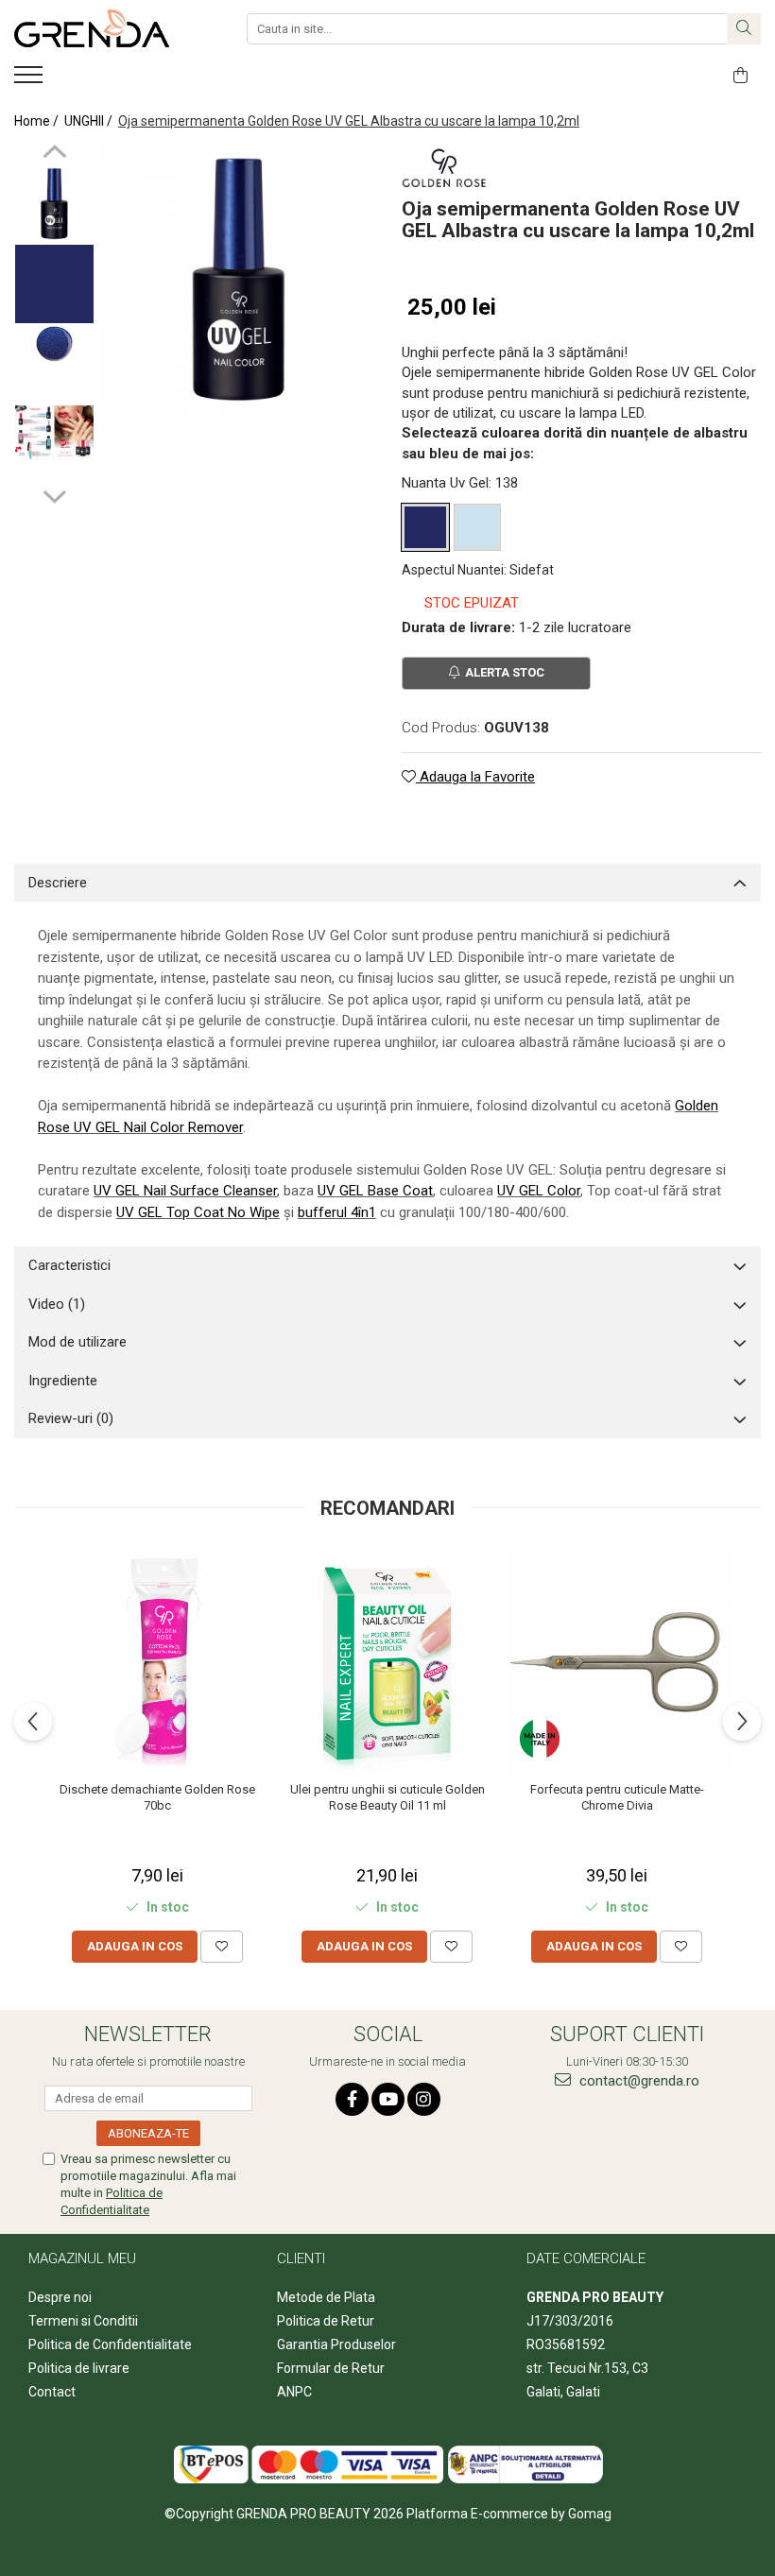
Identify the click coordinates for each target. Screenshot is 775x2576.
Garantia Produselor (336, 2344)
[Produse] (31, 80)
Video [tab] (57, 1304)
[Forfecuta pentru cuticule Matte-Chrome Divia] (617, 1662)
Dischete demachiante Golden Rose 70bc (157, 1797)
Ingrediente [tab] (63, 1381)
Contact (52, 2392)
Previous (54, 154)
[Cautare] (744, 29)
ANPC (294, 2392)
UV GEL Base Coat (375, 1191)
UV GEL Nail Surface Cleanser (185, 1191)
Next (54, 494)
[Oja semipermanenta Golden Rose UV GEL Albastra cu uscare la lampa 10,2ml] (239, 279)
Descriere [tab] (58, 883)
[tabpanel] (239, 279)
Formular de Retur (331, 2368)
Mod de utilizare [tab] (77, 1342)
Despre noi (60, 2297)
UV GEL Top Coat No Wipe (198, 1212)
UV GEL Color (539, 1191)
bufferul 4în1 (337, 1212)
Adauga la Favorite (475, 777)
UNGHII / (90, 121)
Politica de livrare (79, 2368)
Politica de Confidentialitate (110, 2344)
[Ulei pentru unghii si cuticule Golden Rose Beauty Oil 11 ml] (387, 1662)
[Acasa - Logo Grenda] (109, 28)
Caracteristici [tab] (69, 1265)
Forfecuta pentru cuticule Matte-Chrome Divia (617, 1797)
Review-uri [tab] (71, 1418)
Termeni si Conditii (83, 2321)
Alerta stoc (505, 672)
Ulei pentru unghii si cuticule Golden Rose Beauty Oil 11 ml (387, 1797)
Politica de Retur (326, 2321)
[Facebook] (352, 2099)
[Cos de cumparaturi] (741, 76)
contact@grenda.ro (637, 2081)
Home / (38, 121)
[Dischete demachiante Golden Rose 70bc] (157, 1662)
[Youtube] (388, 2099)
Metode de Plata (326, 2297)
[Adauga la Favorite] (222, 1947)
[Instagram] (424, 2099)
